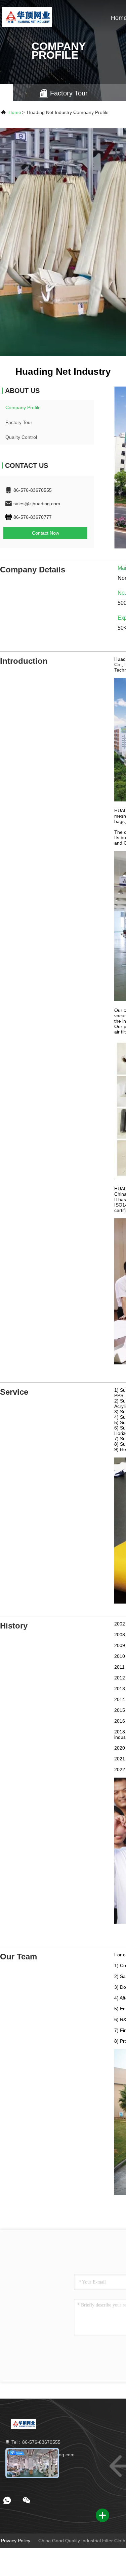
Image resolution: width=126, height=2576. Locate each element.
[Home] (27, 17)
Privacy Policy (16, 2541)
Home (15, 112)
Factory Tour (19, 422)
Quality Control (21, 437)
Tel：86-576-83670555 (35, 2442)
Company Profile (23, 407)
